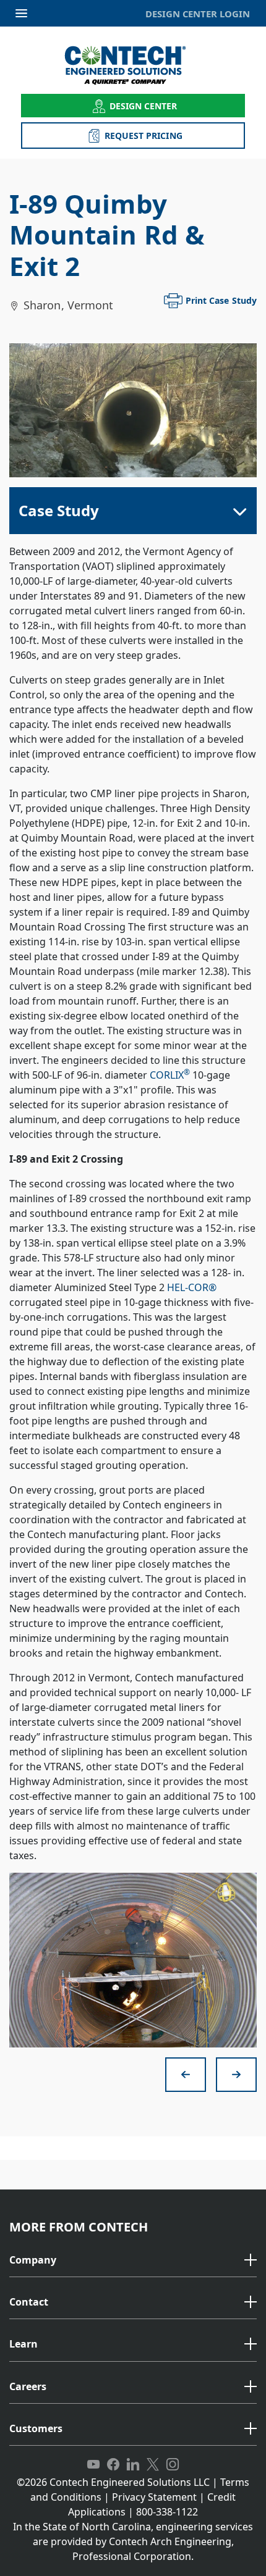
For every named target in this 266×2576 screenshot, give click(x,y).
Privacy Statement (154, 2497)
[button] (133, 2260)
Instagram (173, 2465)
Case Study (59, 510)
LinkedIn (133, 2465)
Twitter (153, 2465)
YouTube (93, 2465)
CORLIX (170, 1075)
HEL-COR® (192, 1287)
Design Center (144, 106)
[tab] (133, 2261)
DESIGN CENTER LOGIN (198, 14)
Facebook (113, 2465)
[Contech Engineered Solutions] (133, 65)
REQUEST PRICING (144, 136)
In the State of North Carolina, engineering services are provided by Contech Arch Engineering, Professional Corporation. (133, 2541)
